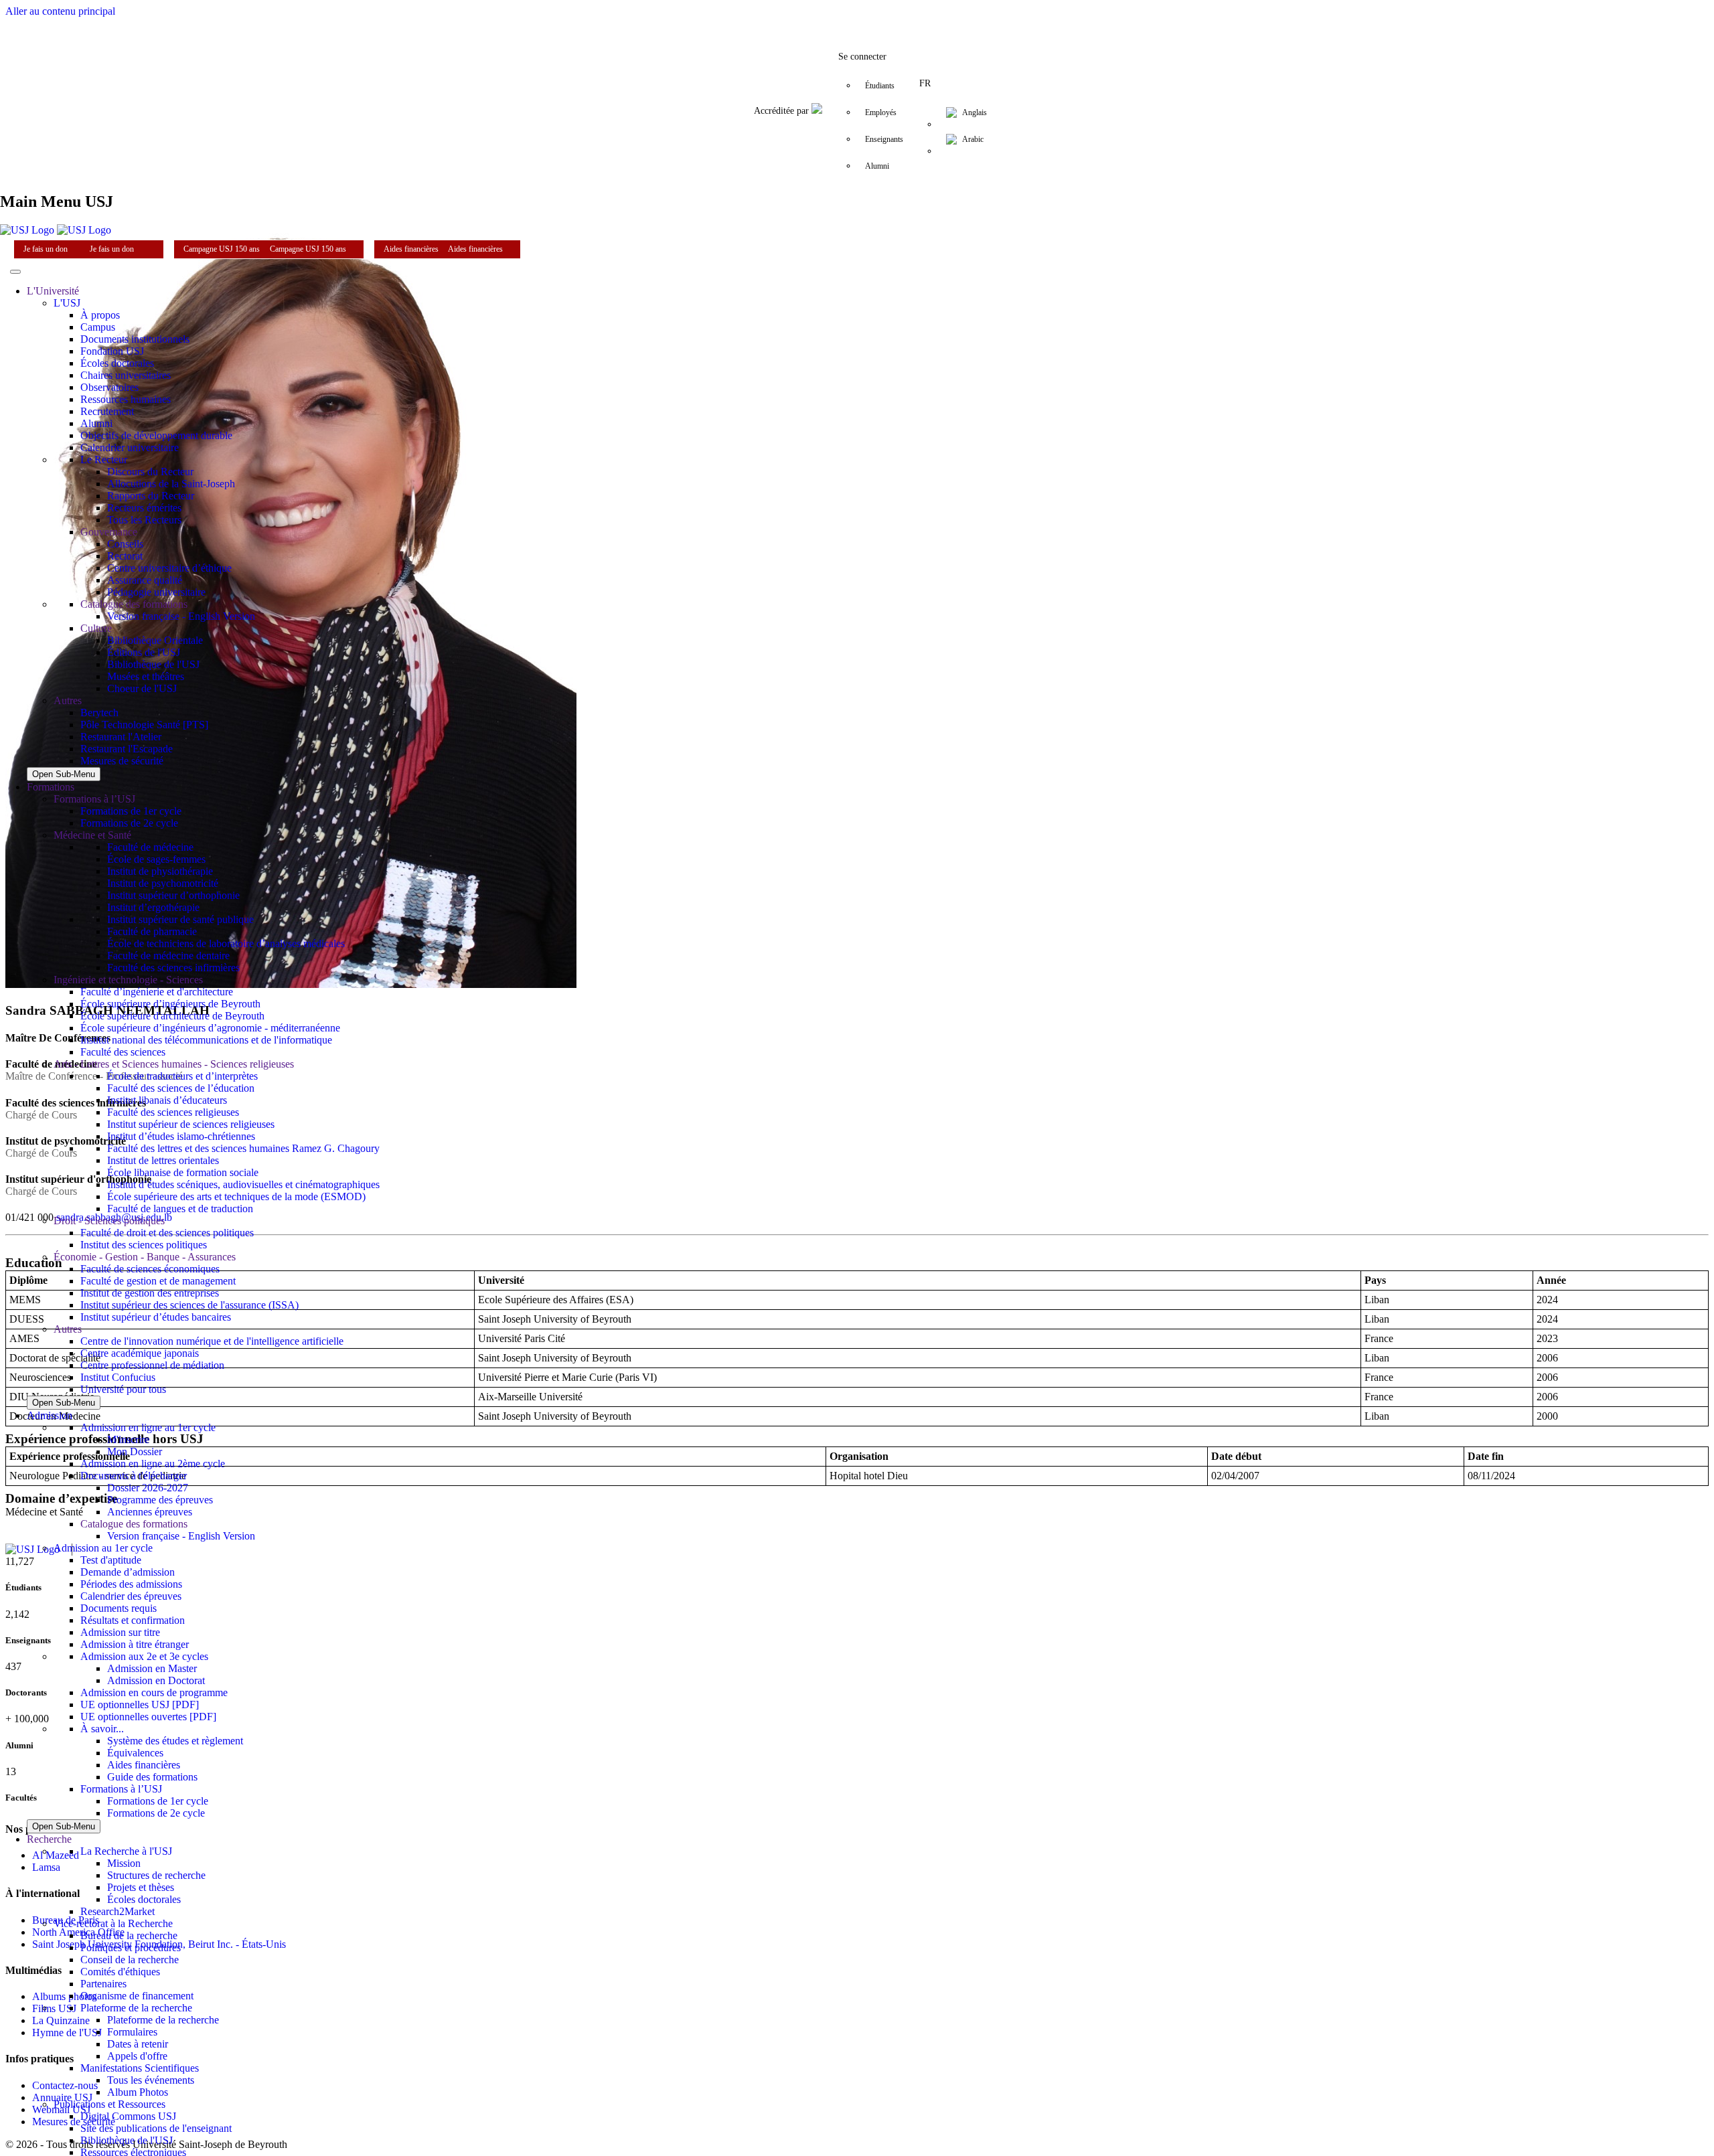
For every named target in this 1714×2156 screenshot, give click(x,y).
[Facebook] (777, 16)
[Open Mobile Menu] (15, 272)
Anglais (975, 112)
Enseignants (884, 139)
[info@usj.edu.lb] (937, 16)
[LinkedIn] (857, 16)
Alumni (877, 166)
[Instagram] (830, 16)
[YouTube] (884, 16)
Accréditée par (783, 111)
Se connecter (862, 57)
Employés (881, 112)
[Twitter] (803, 16)
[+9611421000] (911, 16)
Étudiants (880, 86)
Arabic (973, 139)
